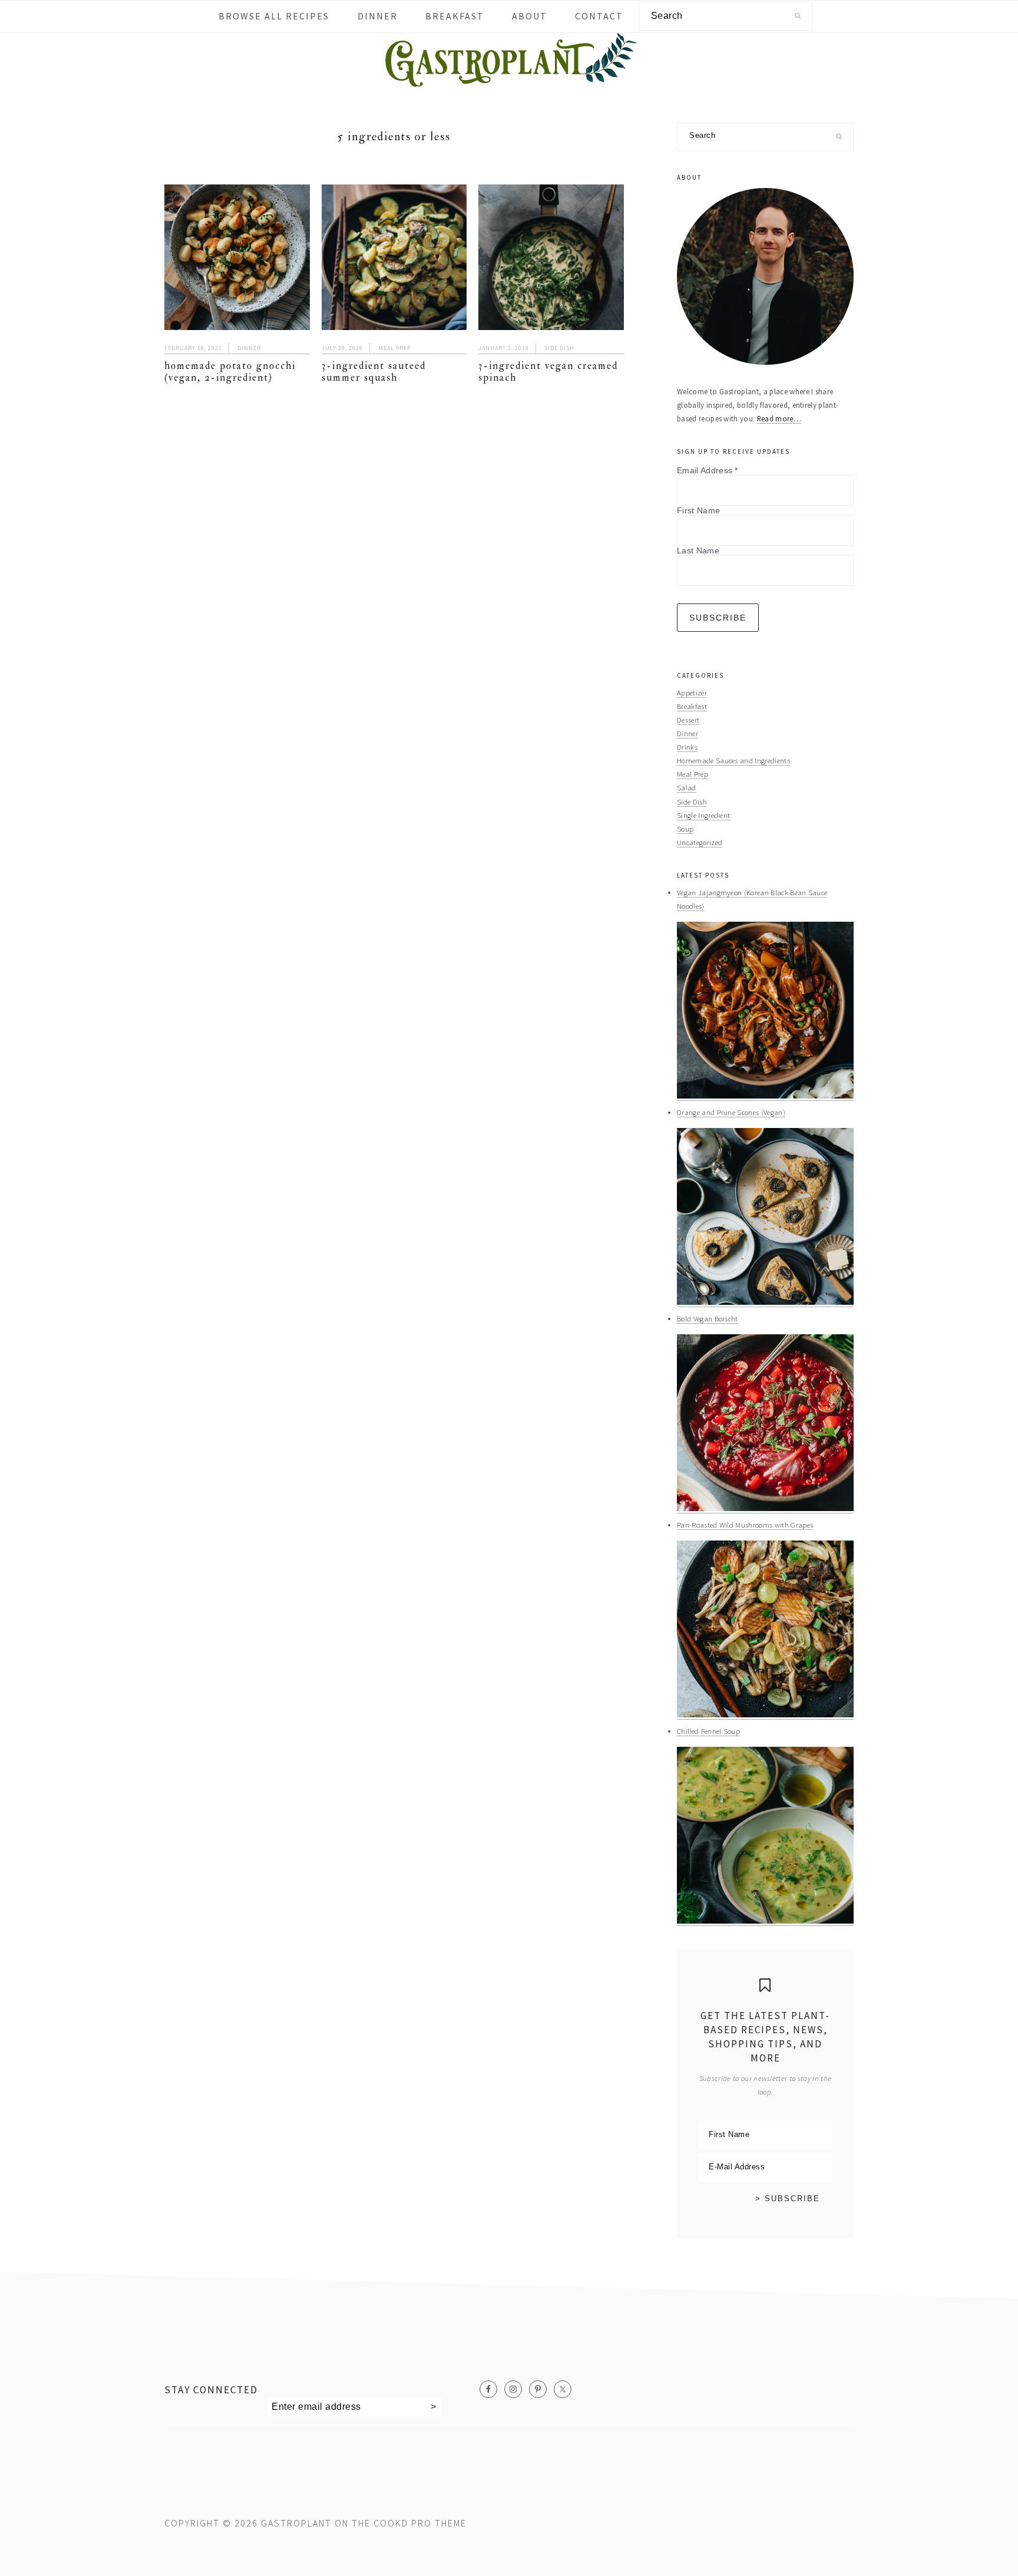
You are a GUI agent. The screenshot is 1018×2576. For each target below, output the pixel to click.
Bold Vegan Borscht (708, 1318)
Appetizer (692, 692)
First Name (698, 510)
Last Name (698, 550)
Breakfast (692, 706)
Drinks (687, 747)
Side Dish (559, 348)
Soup (685, 829)
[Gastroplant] (509, 79)
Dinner (249, 348)
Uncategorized (700, 842)
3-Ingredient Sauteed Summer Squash (374, 372)
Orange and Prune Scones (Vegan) (731, 1112)
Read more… (779, 418)
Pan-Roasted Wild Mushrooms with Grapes (745, 1525)
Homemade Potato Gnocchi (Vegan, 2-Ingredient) (230, 372)
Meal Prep (394, 348)
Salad (687, 787)
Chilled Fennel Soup (708, 1731)
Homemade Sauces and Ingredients (733, 760)
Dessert (688, 720)
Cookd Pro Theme (420, 2523)
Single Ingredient (703, 815)
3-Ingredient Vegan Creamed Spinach (548, 372)
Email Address (708, 470)
